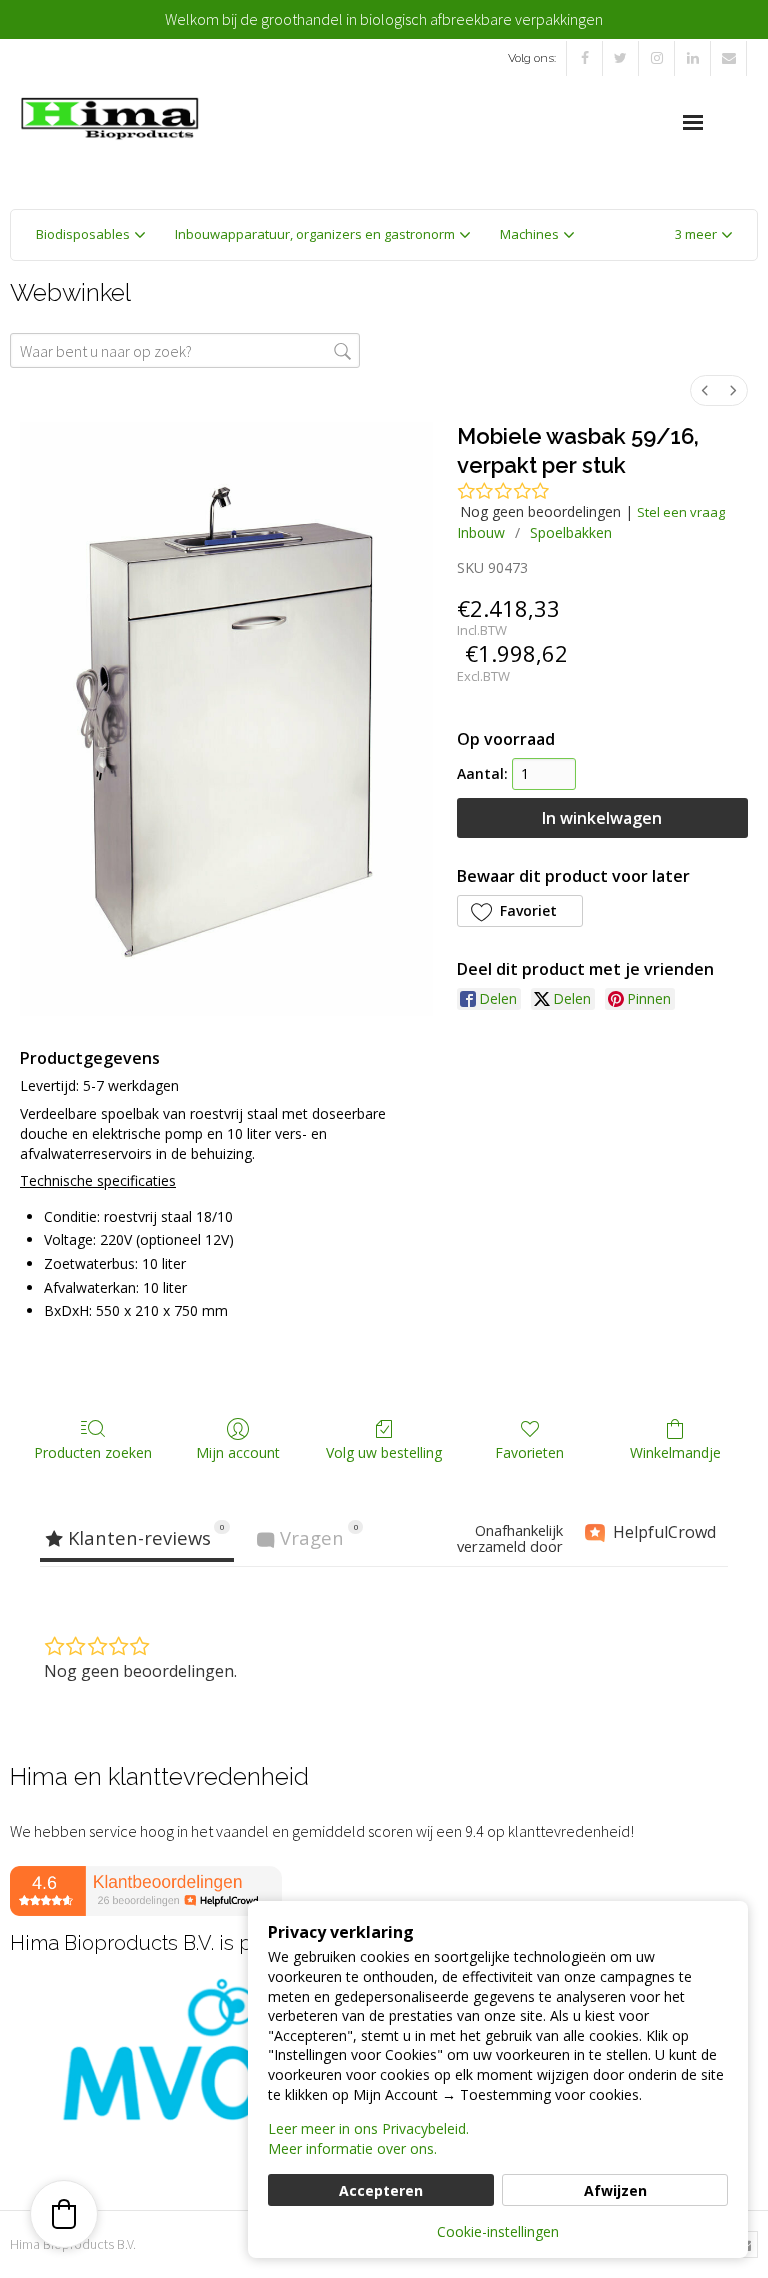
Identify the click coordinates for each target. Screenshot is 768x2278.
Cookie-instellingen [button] (498, 2231)
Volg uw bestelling (384, 1452)
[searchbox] (185, 350)
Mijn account (238, 1452)
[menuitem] (705, 390)
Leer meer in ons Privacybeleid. (368, 2128)
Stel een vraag (681, 512)
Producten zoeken (93, 1452)
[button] (703, 235)
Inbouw (481, 532)
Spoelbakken (571, 532)
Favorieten (529, 1452)
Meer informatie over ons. (352, 2148)
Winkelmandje (675, 1452)
